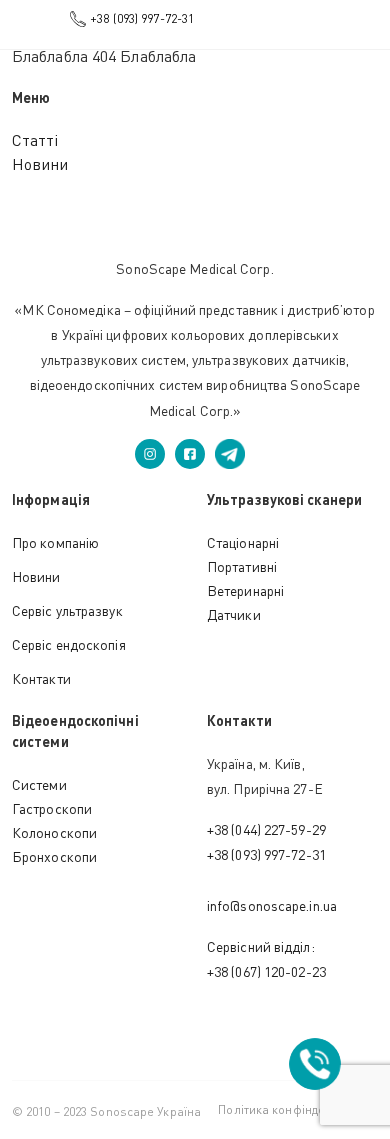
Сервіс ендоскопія (69, 644)
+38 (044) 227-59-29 (266, 829)
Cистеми (39, 784)
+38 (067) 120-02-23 (266, 971)
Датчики (234, 614)
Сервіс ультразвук (67, 610)
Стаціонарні (243, 542)
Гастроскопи (52, 808)
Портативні (242, 566)
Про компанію (55, 542)
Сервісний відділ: (261, 946)
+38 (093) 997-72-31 (142, 18)
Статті (35, 140)
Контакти (41, 678)
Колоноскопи (54, 832)
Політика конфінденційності (298, 1109)
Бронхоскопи (54, 856)
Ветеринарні (245, 590)
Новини (40, 164)
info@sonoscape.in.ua (272, 905)
